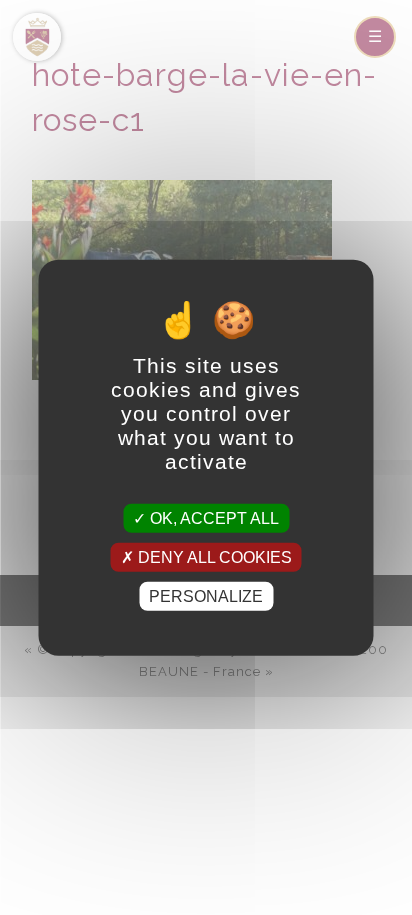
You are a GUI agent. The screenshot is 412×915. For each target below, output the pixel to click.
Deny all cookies (213, 556)
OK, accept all (212, 517)
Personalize (206, 596)
